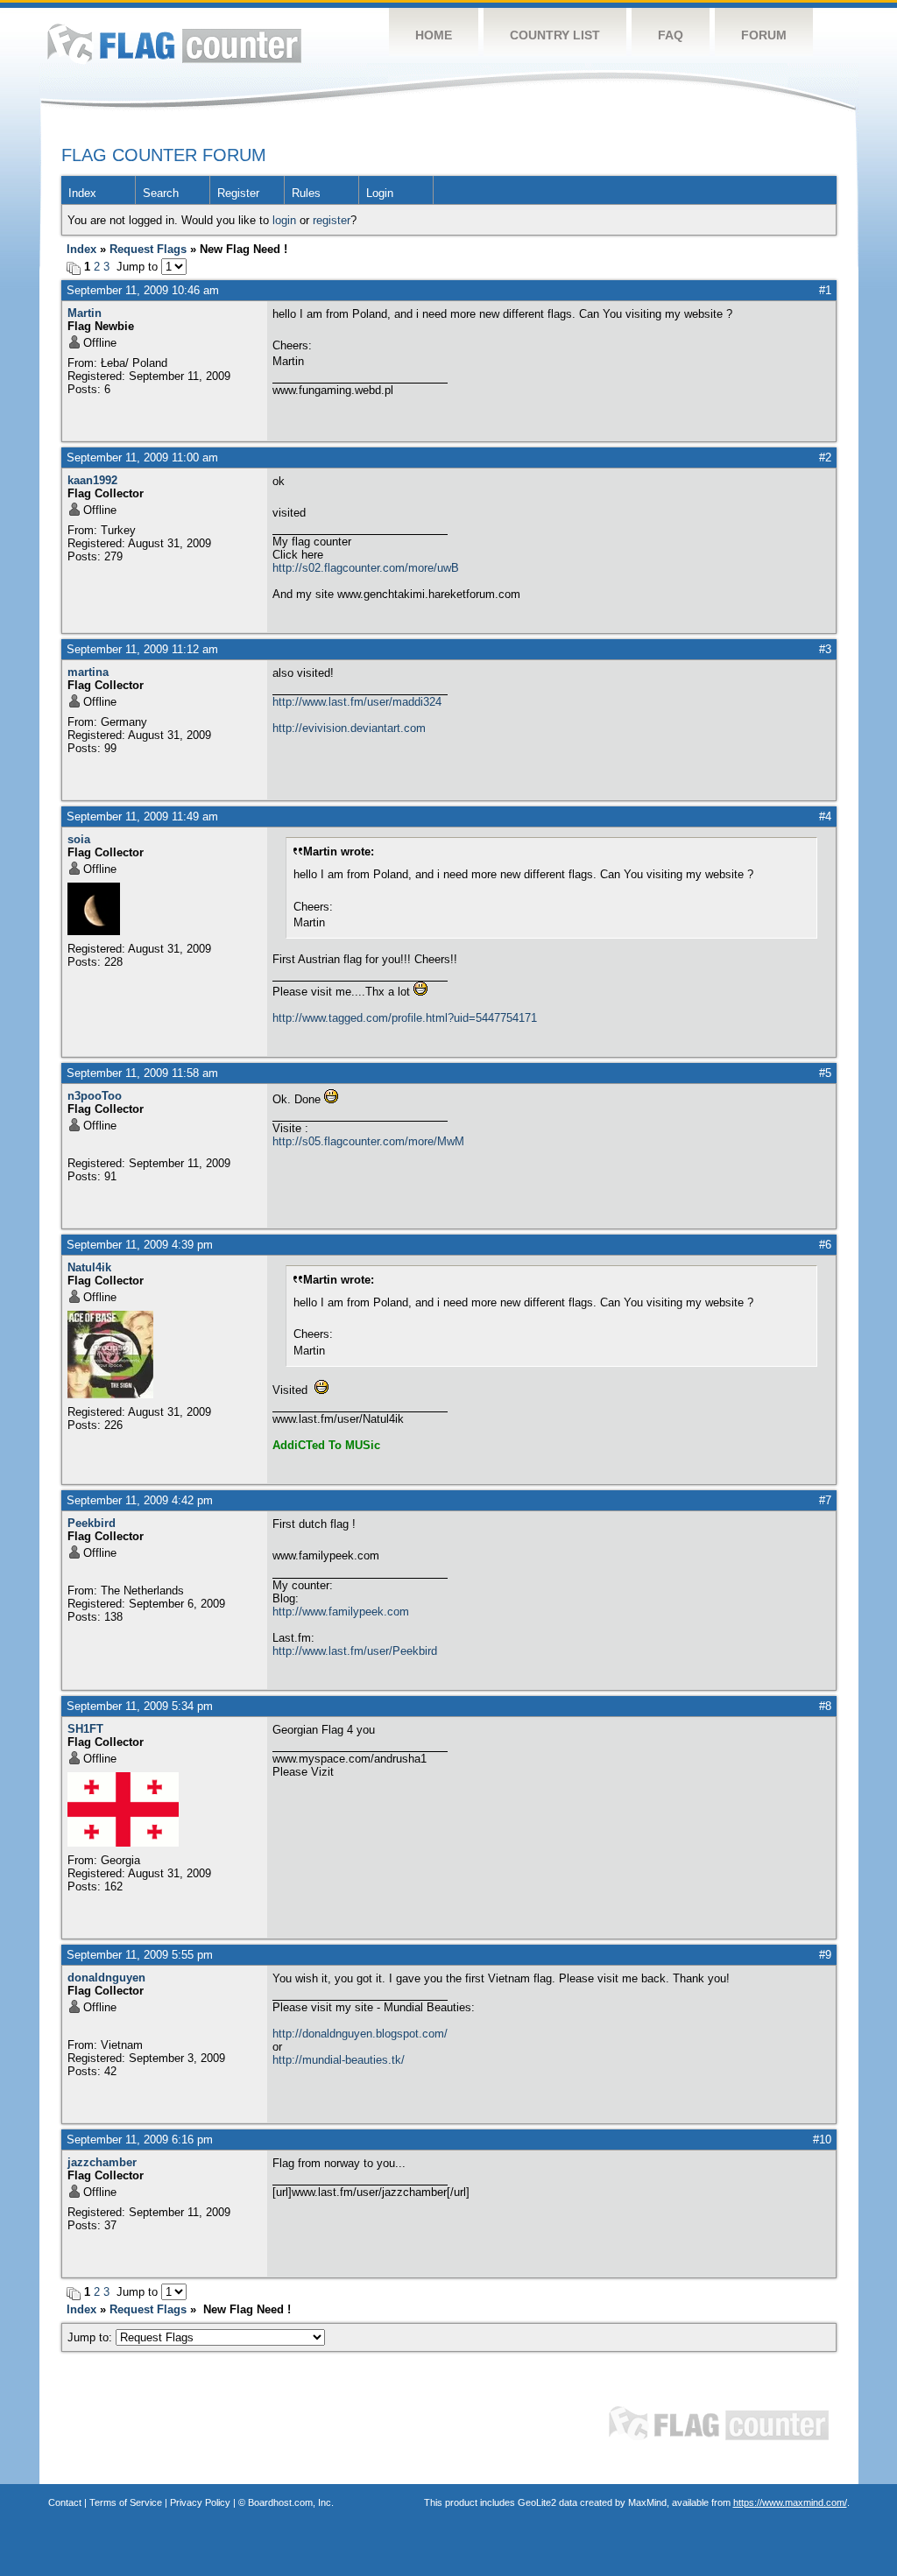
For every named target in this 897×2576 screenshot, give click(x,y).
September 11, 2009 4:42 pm (140, 1500)
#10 (822, 2140)
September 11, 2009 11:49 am (142, 816)
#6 (825, 1245)
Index (82, 193)
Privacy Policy (200, 2502)
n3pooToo (95, 1096)
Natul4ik (89, 1267)
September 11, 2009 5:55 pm (140, 1955)
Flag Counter (174, 43)
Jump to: (92, 2337)
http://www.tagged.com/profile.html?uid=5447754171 (405, 1018)
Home (434, 35)
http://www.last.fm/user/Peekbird (355, 1651)
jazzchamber (102, 2162)
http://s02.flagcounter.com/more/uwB (366, 568)
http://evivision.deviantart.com (349, 728)
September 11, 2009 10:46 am (143, 290)
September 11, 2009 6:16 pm (140, 2140)
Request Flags (148, 249)
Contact (65, 2502)
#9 (825, 1955)
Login (380, 193)
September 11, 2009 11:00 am (142, 457)
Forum (764, 35)
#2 (825, 457)
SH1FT (85, 1729)
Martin (85, 313)
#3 (825, 649)
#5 (825, 1073)
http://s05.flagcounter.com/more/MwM (368, 1141)
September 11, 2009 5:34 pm (140, 1706)
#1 (825, 290)
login (284, 220)
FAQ (671, 35)
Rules (306, 193)
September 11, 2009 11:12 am (142, 649)
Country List (555, 35)
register (332, 220)
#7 (825, 1500)
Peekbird (92, 1523)
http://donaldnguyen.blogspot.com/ (360, 2034)
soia (79, 839)
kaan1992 (92, 480)
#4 (825, 816)
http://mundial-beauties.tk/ (339, 2060)
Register (238, 193)
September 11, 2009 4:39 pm (140, 1245)
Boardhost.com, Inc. (291, 2502)
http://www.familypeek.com (341, 1612)
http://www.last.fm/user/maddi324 (357, 702)
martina (88, 672)
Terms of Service (126, 2502)
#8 (825, 1706)
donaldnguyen (106, 1978)
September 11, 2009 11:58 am (142, 1073)
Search (161, 193)
